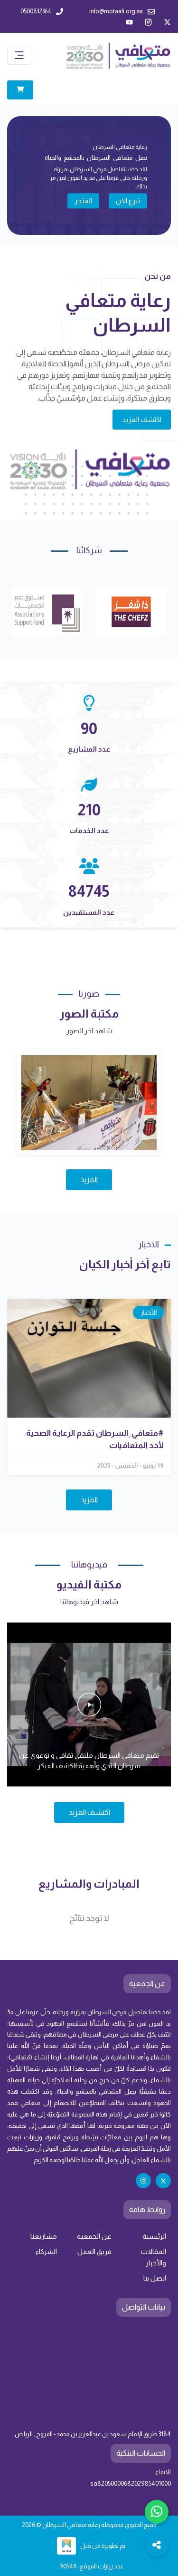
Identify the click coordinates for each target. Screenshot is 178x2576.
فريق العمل (94, 2252)
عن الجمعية (94, 2236)
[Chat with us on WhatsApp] (157, 2512)
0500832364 (36, 11)
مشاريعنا (44, 2236)
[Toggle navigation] (19, 56)
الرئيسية (154, 2236)
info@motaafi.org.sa (116, 11)
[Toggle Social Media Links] (157, 2545)
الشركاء (46, 2252)
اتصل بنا (155, 2278)
